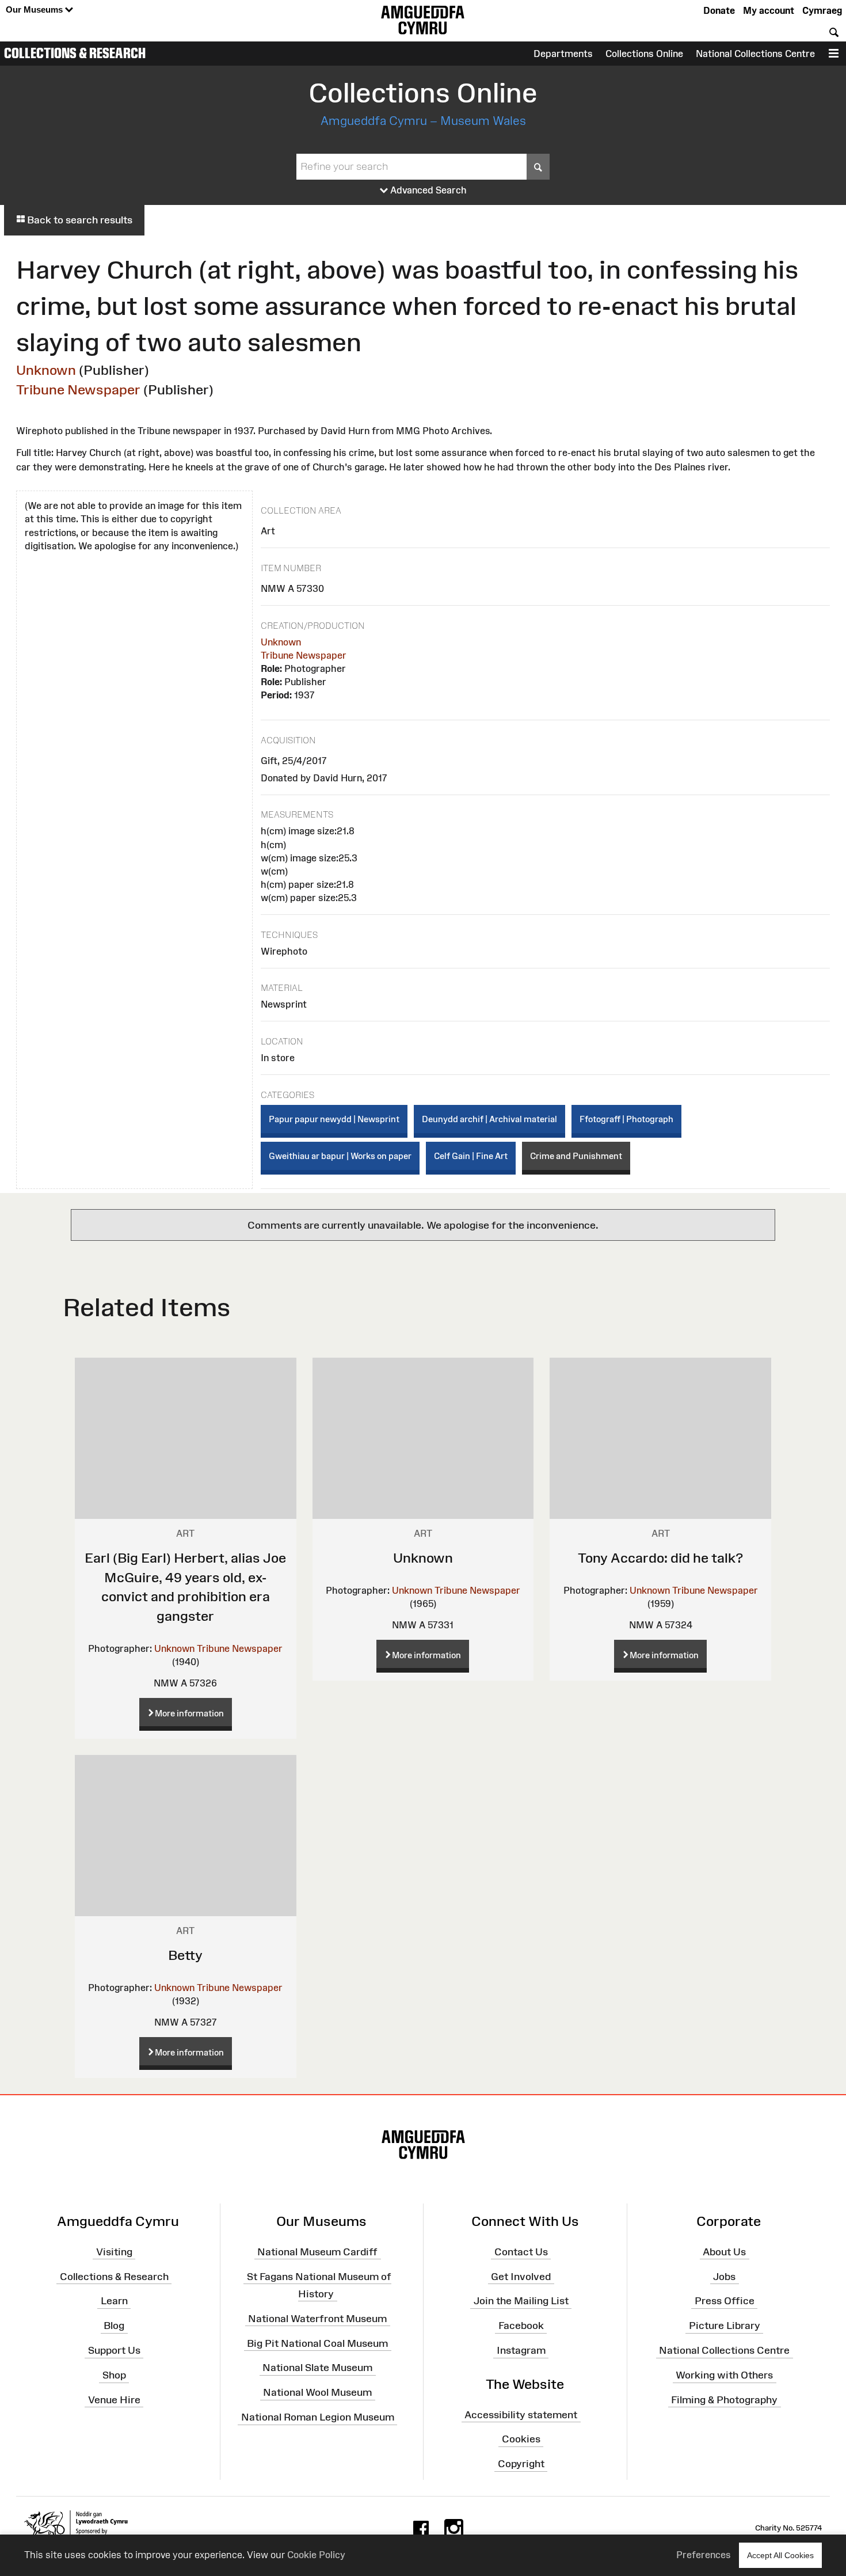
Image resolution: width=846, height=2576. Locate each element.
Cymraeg (822, 10)
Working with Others (724, 2375)
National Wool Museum (317, 2392)
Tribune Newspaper (78, 390)
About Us (724, 2252)
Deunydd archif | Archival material (489, 1119)
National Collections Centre (755, 54)
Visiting (114, 2252)
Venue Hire (114, 2400)
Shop (114, 2375)
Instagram (521, 2350)
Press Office (725, 2301)
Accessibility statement (521, 2414)
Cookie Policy (316, 2555)
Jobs (724, 2276)
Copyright (521, 2464)
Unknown (46, 370)
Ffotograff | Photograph (626, 1119)
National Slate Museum (317, 2368)
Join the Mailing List (521, 2301)
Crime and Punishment (576, 1156)
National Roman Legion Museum (318, 2417)
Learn (114, 2301)
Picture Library (725, 2326)
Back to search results (79, 220)
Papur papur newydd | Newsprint (334, 1119)
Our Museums (35, 10)
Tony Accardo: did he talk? (660, 1558)
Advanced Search (427, 190)
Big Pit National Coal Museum (317, 2343)
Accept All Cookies (780, 2555)
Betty (185, 1955)
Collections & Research (75, 53)
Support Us (114, 2350)
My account (769, 10)
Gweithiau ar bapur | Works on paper (340, 1156)
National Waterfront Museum (317, 2318)
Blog (114, 2326)
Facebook (521, 2326)
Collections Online (644, 54)
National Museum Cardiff (317, 2252)
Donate (719, 10)
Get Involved (521, 2276)
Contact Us (521, 2252)
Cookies (521, 2439)
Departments (563, 54)
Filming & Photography (724, 2400)
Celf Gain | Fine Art (471, 1156)
